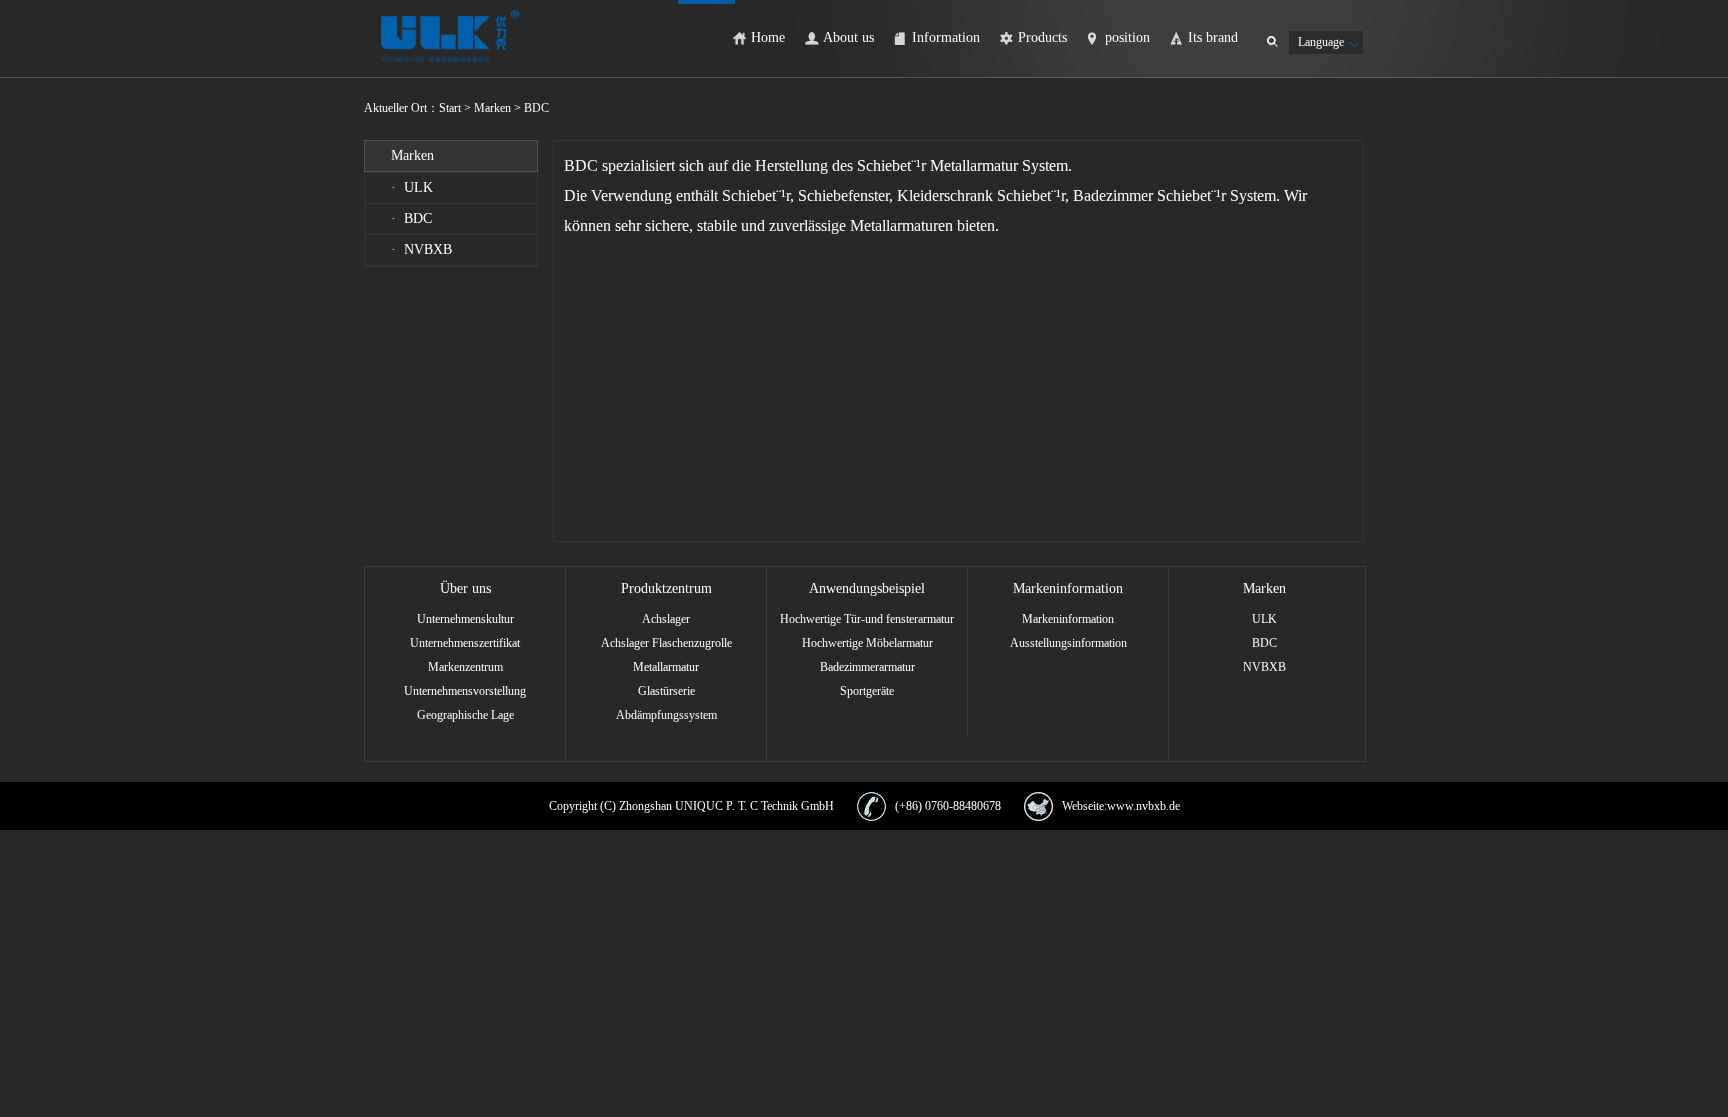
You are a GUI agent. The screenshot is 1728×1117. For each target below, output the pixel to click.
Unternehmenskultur (465, 619)
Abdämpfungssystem (666, 715)
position (1127, 37)
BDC (1264, 643)
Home (768, 37)
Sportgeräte (867, 691)
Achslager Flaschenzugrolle (666, 643)
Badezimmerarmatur (867, 667)
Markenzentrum (465, 667)
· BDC (411, 218)
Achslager (666, 619)
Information (946, 37)
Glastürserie (666, 691)
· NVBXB (421, 249)
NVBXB (1264, 667)
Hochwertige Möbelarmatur (867, 643)
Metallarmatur (666, 667)
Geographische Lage (465, 715)
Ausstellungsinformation (1068, 643)
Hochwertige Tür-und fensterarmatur (867, 619)
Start (451, 108)
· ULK (412, 187)
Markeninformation (1068, 619)
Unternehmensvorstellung (465, 691)
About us (848, 37)
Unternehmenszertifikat (465, 643)
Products (1042, 37)
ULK (1264, 619)
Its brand (1213, 37)
